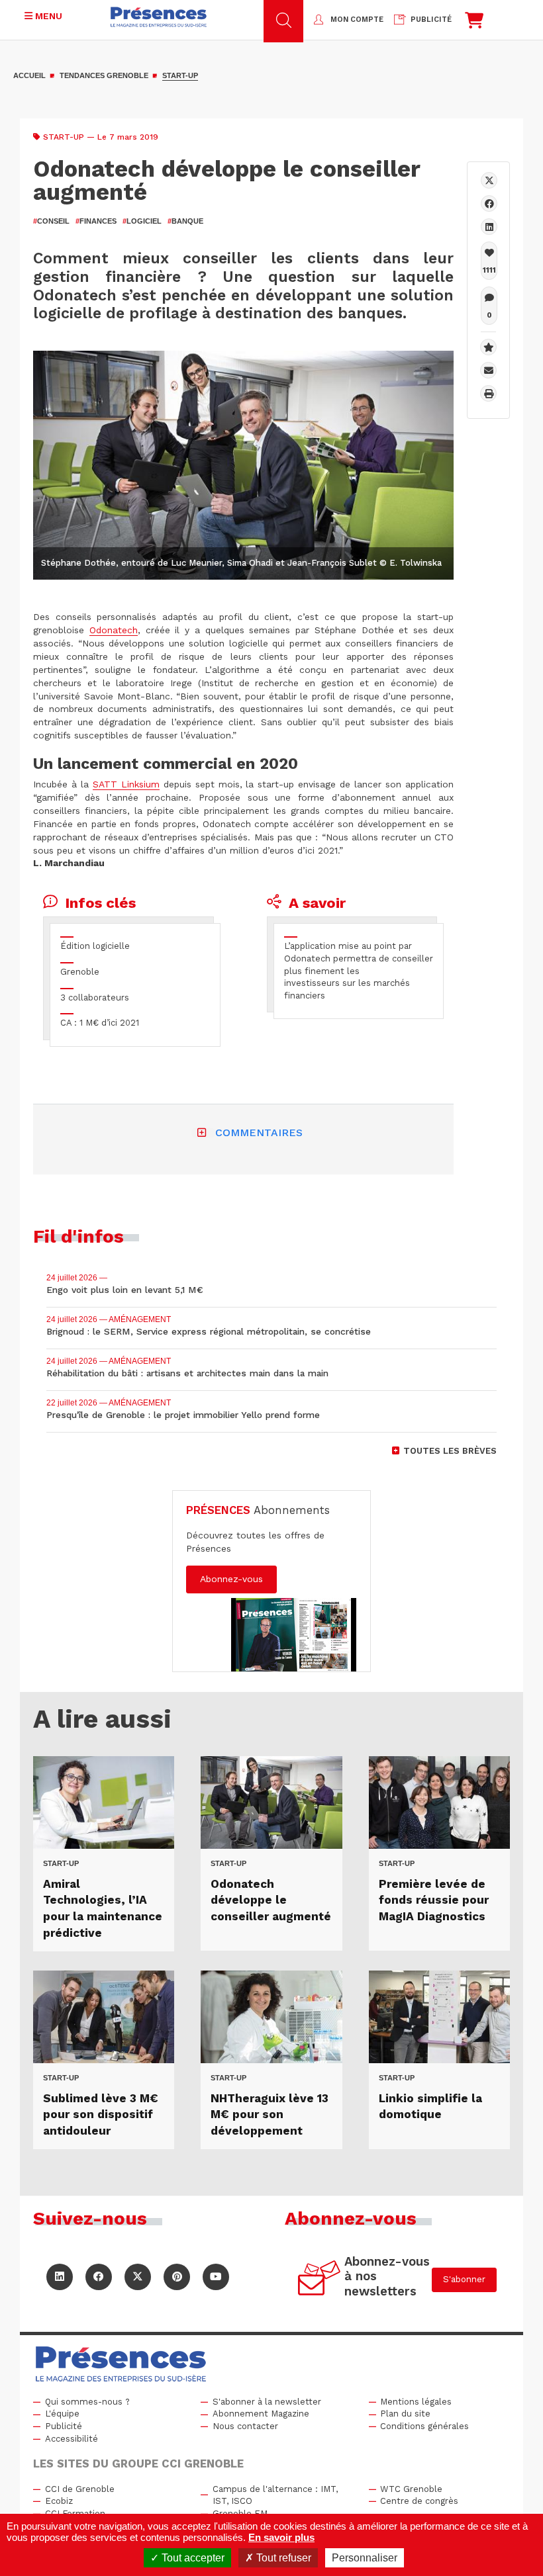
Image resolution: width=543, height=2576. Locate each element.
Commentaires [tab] (259, 1133)
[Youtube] (216, 2277)
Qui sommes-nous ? (87, 2402)
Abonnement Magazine (261, 2414)
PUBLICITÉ (431, 20)
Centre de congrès (419, 2501)
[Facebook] (489, 203)
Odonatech (114, 630)
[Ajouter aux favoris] (488, 347)
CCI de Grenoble (80, 2489)
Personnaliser (365, 2558)
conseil (51, 221)
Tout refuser (282, 2558)
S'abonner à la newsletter (267, 2402)
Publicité (64, 2426)
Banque (185, 221)
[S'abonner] (320, 2280)
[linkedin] (489, 227)
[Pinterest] (177, 2277)
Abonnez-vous (231, 1579)
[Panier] (474, 23)
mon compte (357, 20)
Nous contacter (245, 2426)
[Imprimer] (488, 393)
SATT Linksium (126, 784)
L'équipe (62, 2414)
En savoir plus (281, 2537)
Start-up (180, 75)
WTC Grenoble (411, 2489)
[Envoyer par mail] (488, 370)
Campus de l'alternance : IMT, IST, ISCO (275, 2495)
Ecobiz (59, 2501)
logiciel (142, 221)
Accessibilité (72, 2439)
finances (96, 221)
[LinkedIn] (60, 2277)
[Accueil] (159, 17)
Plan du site (405, 2414)
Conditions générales (424, 2426)
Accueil (29, 75)
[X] (489, 180)
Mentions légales (416, 2402)
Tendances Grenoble (104, 75)
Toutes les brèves (450, 1451)
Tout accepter (192, 2558)
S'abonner (464, 2279)
